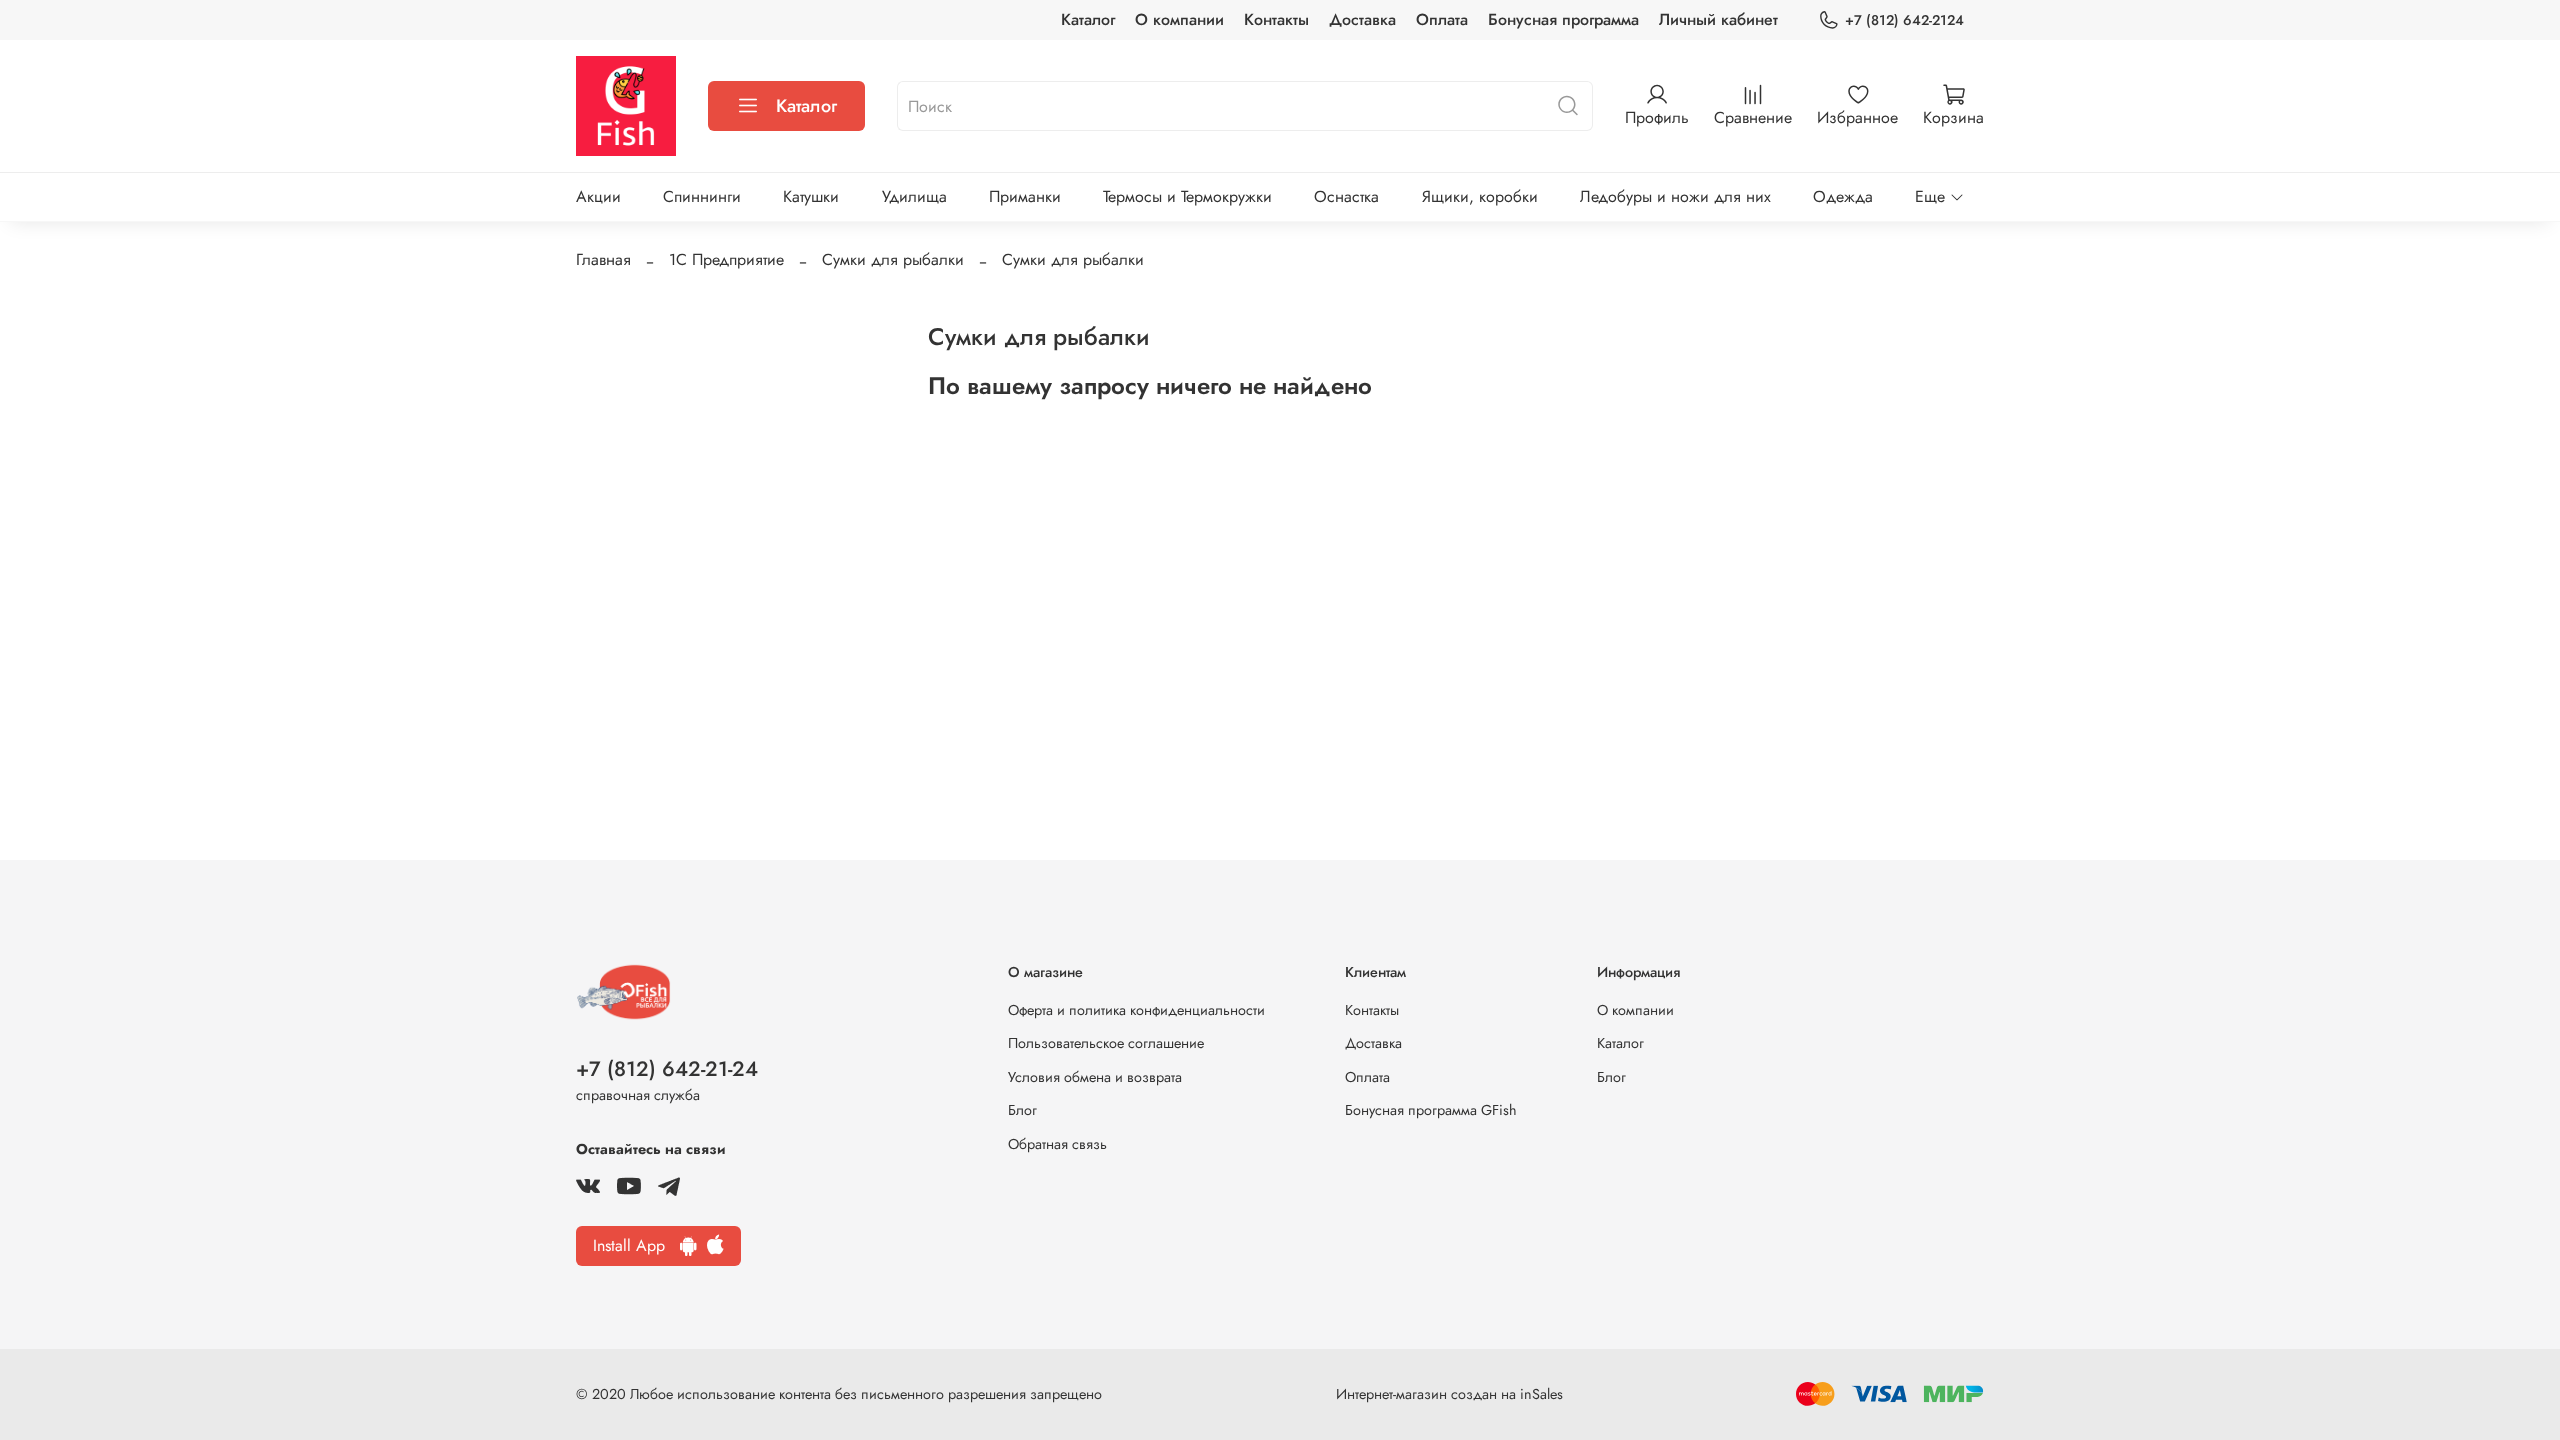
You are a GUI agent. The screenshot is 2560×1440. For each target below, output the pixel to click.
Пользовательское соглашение (1106, 1043)
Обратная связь (1057, 1144)
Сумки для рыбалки (893, 259)
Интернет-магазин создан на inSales (1449, 1394)
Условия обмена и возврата (1095, 1077)
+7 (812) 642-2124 (1904, 20)
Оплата (1442, 19)
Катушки (811, 196)
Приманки (1025, 196)
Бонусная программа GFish (1431, 1110)
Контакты (1276, 19)
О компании (1179, 19)
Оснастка (1346, 196)
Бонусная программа (1563, 19)
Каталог (1088, 19)
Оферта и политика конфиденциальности (1136, 1010)
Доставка (1362, 19)
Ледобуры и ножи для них (1675, 196)
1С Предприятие (726, 259)
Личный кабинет (1718, 19)
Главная (603, 259)
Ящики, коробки (1480, 196)
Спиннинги (702, 196)
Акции (598, 196)
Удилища (914, 196)
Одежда (1843, 196)
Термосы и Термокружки (1187, 196)
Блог (1022, 1110)
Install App (636, 1245)
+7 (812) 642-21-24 (667, 1069)
